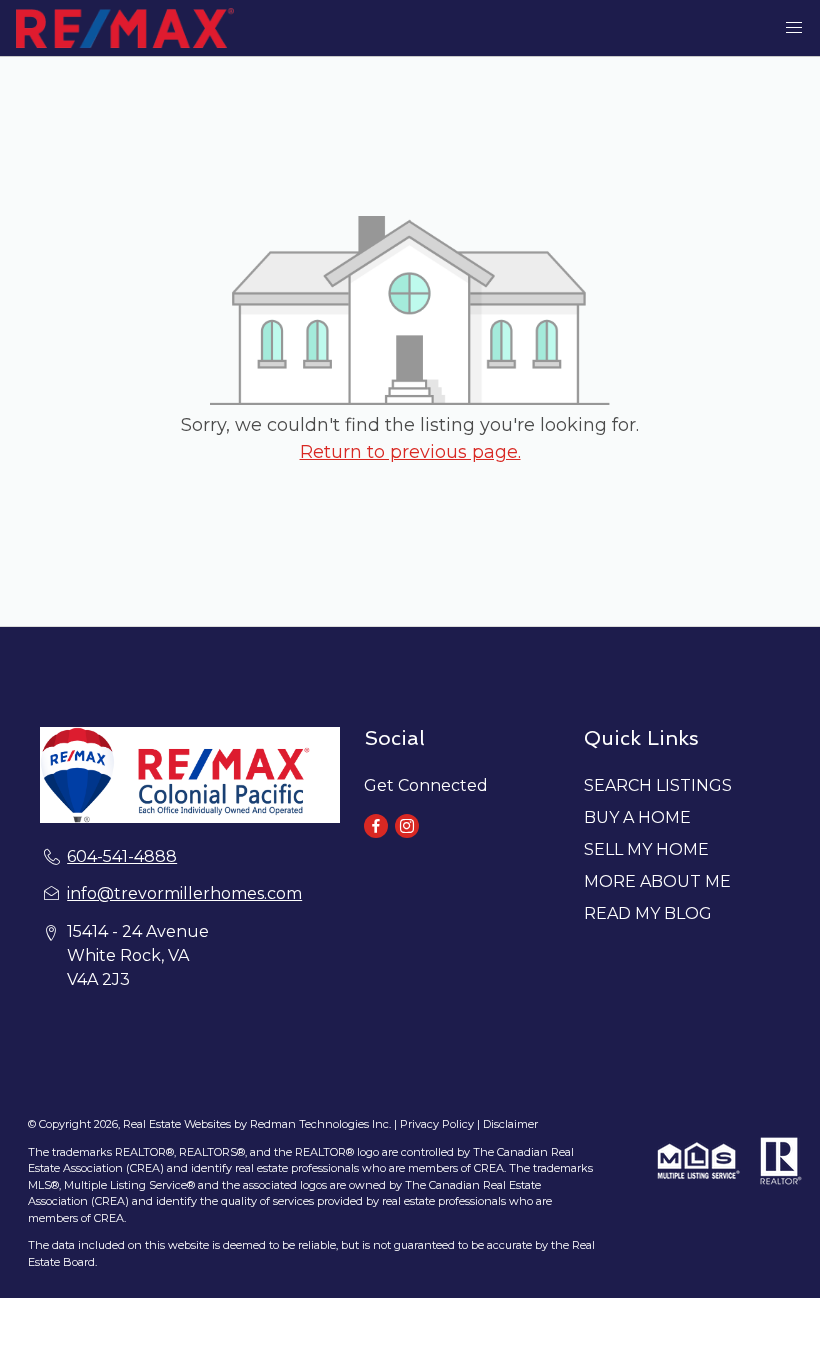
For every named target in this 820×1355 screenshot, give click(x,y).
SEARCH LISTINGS (658, 785)
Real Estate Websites (178, 1124)
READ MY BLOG (648, 913)
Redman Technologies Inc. (322, 1124)
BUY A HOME (637, 817)
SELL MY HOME (646, 849)
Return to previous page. (410, 452)
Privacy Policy (437, 1124)
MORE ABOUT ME (657, 881)
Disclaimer (510, 1124)
